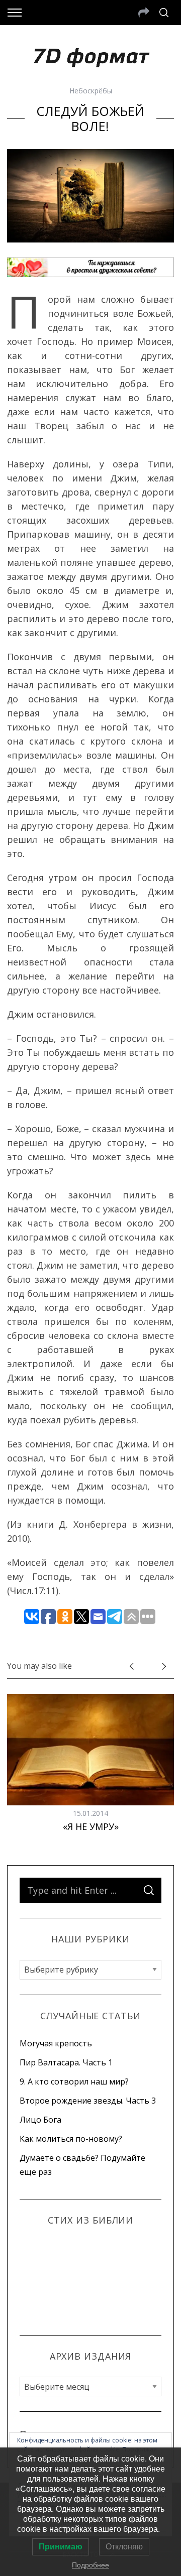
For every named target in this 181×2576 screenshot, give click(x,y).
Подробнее (90, 2565)
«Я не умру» (91, 1826)
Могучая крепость (56, 2043)
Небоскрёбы (91, 91)
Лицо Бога (40, 2120)
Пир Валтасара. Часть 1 (66, 2062)
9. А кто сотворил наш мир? (74, 2081)
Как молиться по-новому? (71, 2139)
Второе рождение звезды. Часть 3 (88, 2101)
